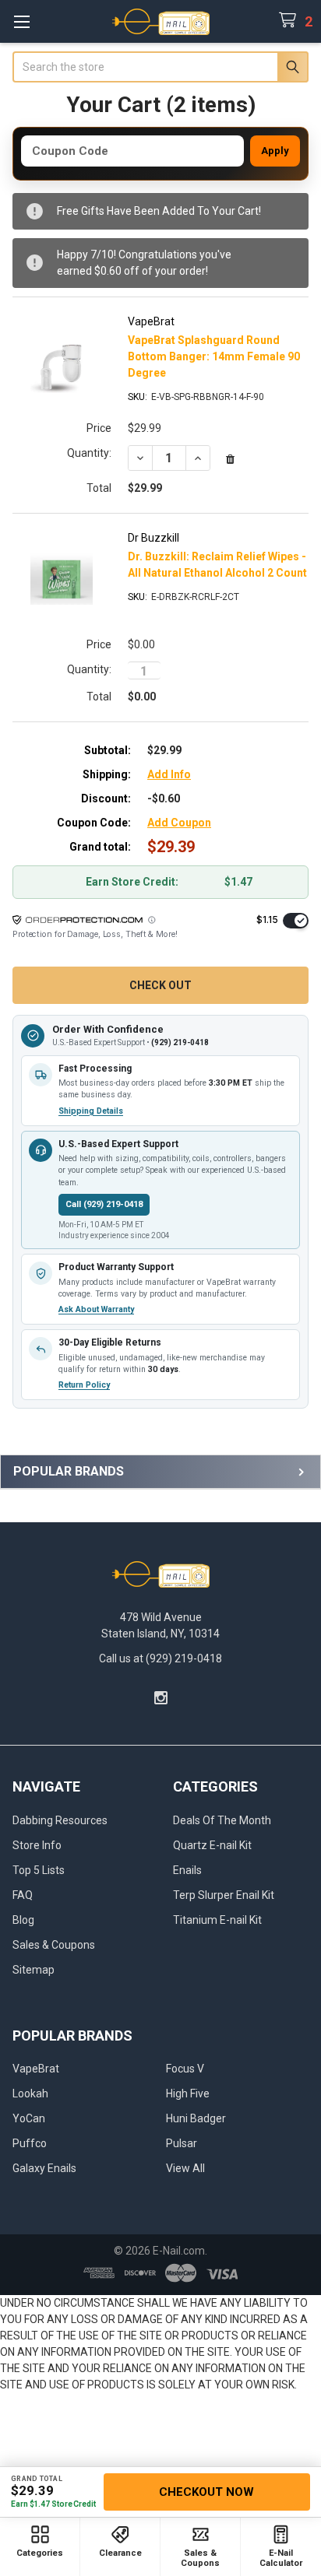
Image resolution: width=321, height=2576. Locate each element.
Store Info (37, 1845)
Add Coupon (179, 823)
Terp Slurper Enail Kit (224, 1895)
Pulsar (182, 2143)
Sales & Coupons (54, 1945)
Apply (275, 151)
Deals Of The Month (222, 1820)
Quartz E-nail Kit (212, 1845)
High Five (188, 2093)
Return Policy (84, 1385)
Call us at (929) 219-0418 (160, 1658)
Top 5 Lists (39, 1870)
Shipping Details (91, 1111)
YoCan (29, 2118)
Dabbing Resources (60, 1820)
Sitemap (34, 1970)
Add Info (169, 774)
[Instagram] (161, 1698)
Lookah (30, 2093)
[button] (152, 920)
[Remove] (230, 460)
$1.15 (267, 919)
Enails (187, 1870)
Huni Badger (196, 2118)
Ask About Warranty (96, 1309)
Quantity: (89, 453)
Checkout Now (206, 2492)
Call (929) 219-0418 (104, 1204)
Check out (160, 985)
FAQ (23, 1895)
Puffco (30, 2143)
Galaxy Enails (44, 2168)
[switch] (296, 921)
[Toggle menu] (21, 21)
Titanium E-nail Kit (217, 1920)
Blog (23, 1920)
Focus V (185, 2069)
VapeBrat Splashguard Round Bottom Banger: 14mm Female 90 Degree (214, 356)
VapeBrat (36, 2069)
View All (185, 2168)
